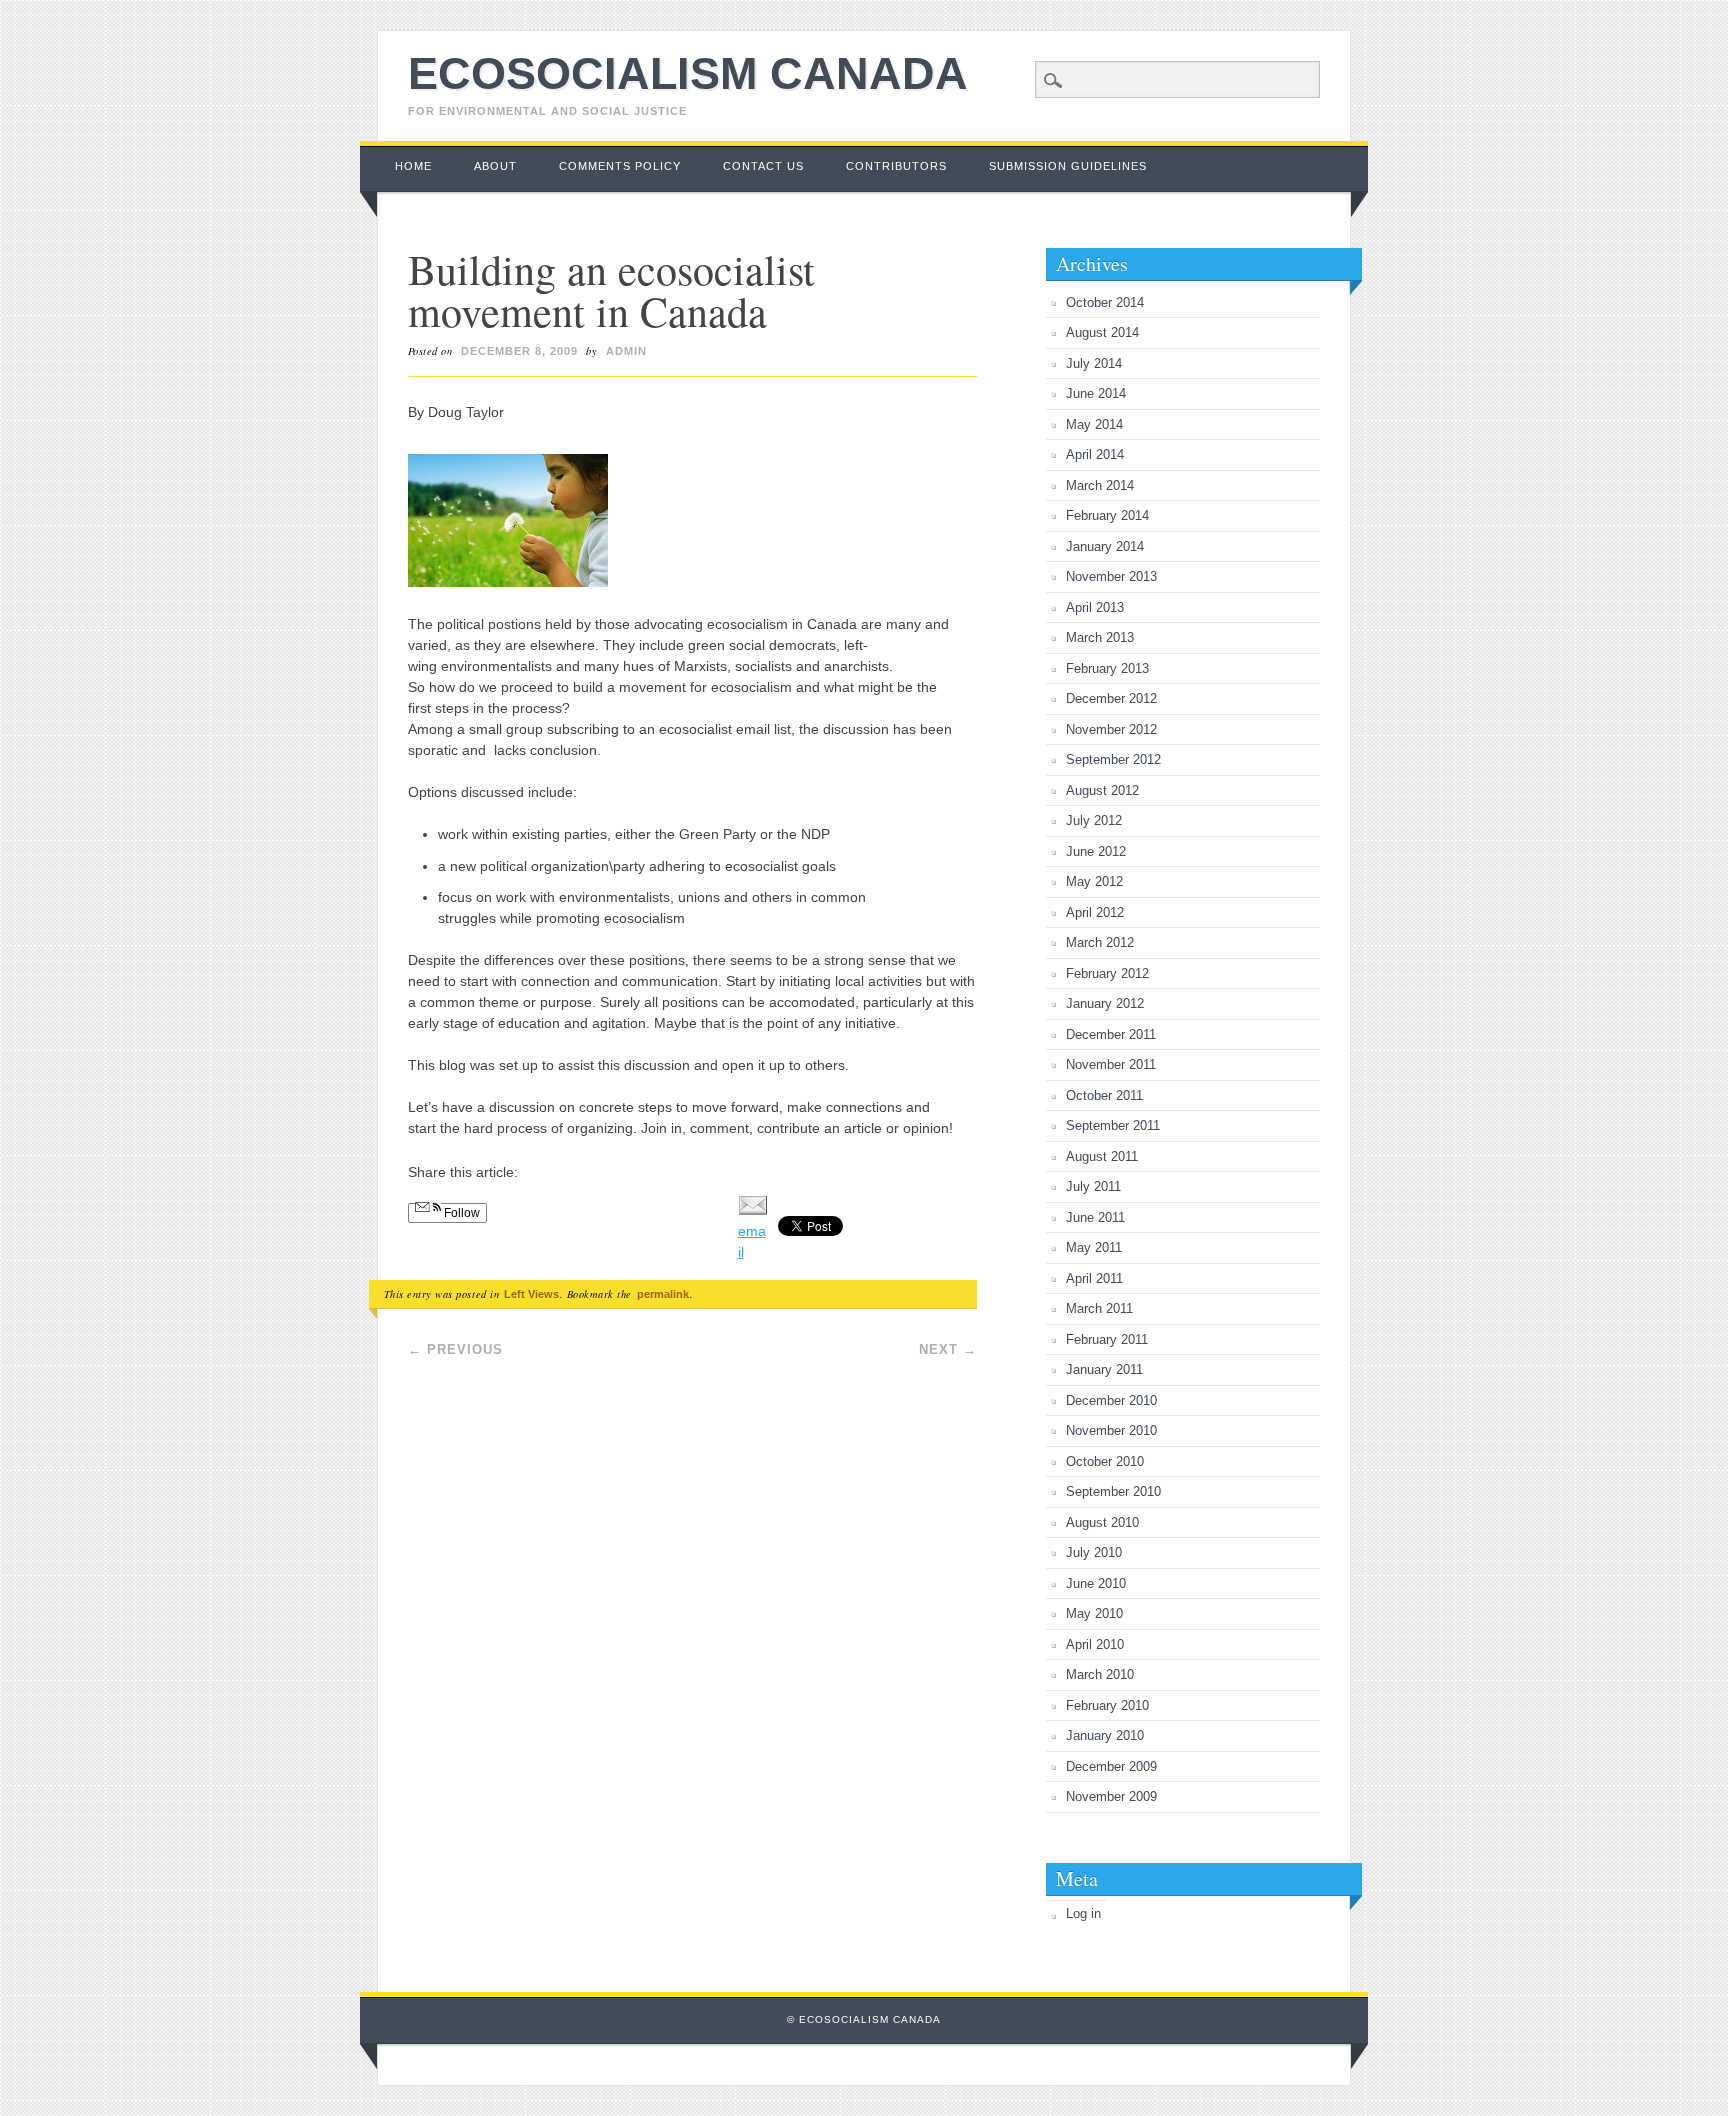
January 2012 (1105, 1003)
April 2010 (1095, 1644)
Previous (455, 1349)
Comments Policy (620, 166)
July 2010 (1094, 1552)
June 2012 (1096, 851)
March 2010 (1100, 1674)
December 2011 (1111, 1034)
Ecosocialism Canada (688, 73)
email (752, 1241)
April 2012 (1095, 912)
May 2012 (1094, 881)
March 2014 (1100, 485)
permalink (663, 1294)
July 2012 (1094, 820)
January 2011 (1104, 1369)
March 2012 (1100, 942)
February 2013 (1107, 668)
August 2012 (1102, 790)
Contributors (896, 166)
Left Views (531, 1294)
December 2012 (1111, 698)
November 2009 (1111, 1796)
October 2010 (1105, 1461)
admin (626, 351)
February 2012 (1107, 973)
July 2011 (1093, 1186)
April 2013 (1095, 607)
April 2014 (1095, 454)
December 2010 (1111, 1400)
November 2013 (1111, 576)
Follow (460, 1213)
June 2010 (1096, 1583)
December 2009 (1111, 1766)
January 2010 (1105, 1735)
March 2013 (1100, 637)
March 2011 (1099, 1308)
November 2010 (1111, 1430)
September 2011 (1113, 1125)
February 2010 (1107, 1705)
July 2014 (1094, 363)
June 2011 (1095, 1217)
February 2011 (1107, 1339)
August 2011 (1102, 1156)
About (495, 166)
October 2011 (1104, 1095)
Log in (1083, 1913)
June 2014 (1096, 393)
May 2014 (1094, 424)
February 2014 (1107, 515)
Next (948, 1349)
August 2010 (1102, 1522)
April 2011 (1094, 1278)
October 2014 (1105, 302)
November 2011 (1111, 1064)
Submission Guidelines (1068, 166)
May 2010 (1094, 1613)
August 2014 (1102, 332)
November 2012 (1111, 729)
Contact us (763, 166)
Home (413, 166)
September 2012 (1113, 759)
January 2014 (1105, 546)
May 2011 (1094, 1247)
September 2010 (1113, 1491)
